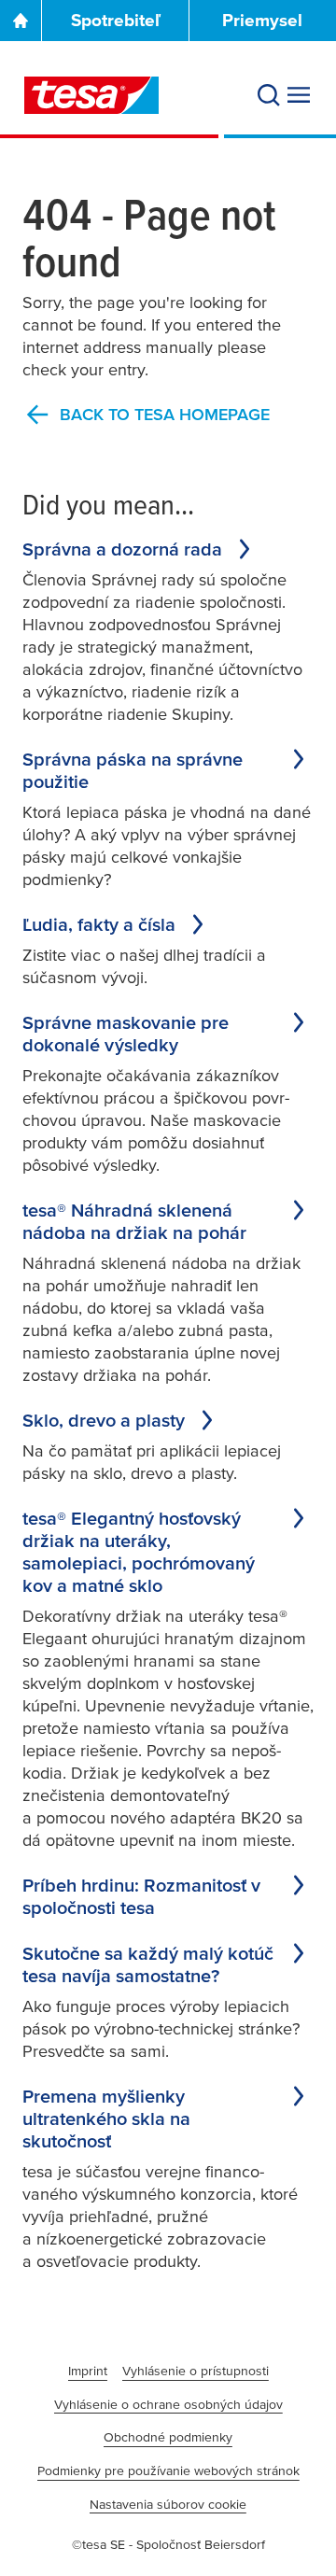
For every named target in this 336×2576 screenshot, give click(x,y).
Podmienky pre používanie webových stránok (168, 2470)
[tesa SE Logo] (91, 95)
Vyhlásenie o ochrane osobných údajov (168, 2404)
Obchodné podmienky (168, 2437)
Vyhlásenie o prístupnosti (196, 2371)
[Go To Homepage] (21, 21)
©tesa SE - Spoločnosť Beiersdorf (168, 2544)
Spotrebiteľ (116, 20)
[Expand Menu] (299, 95)
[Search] (269, 95)
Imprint (88, 2371)
